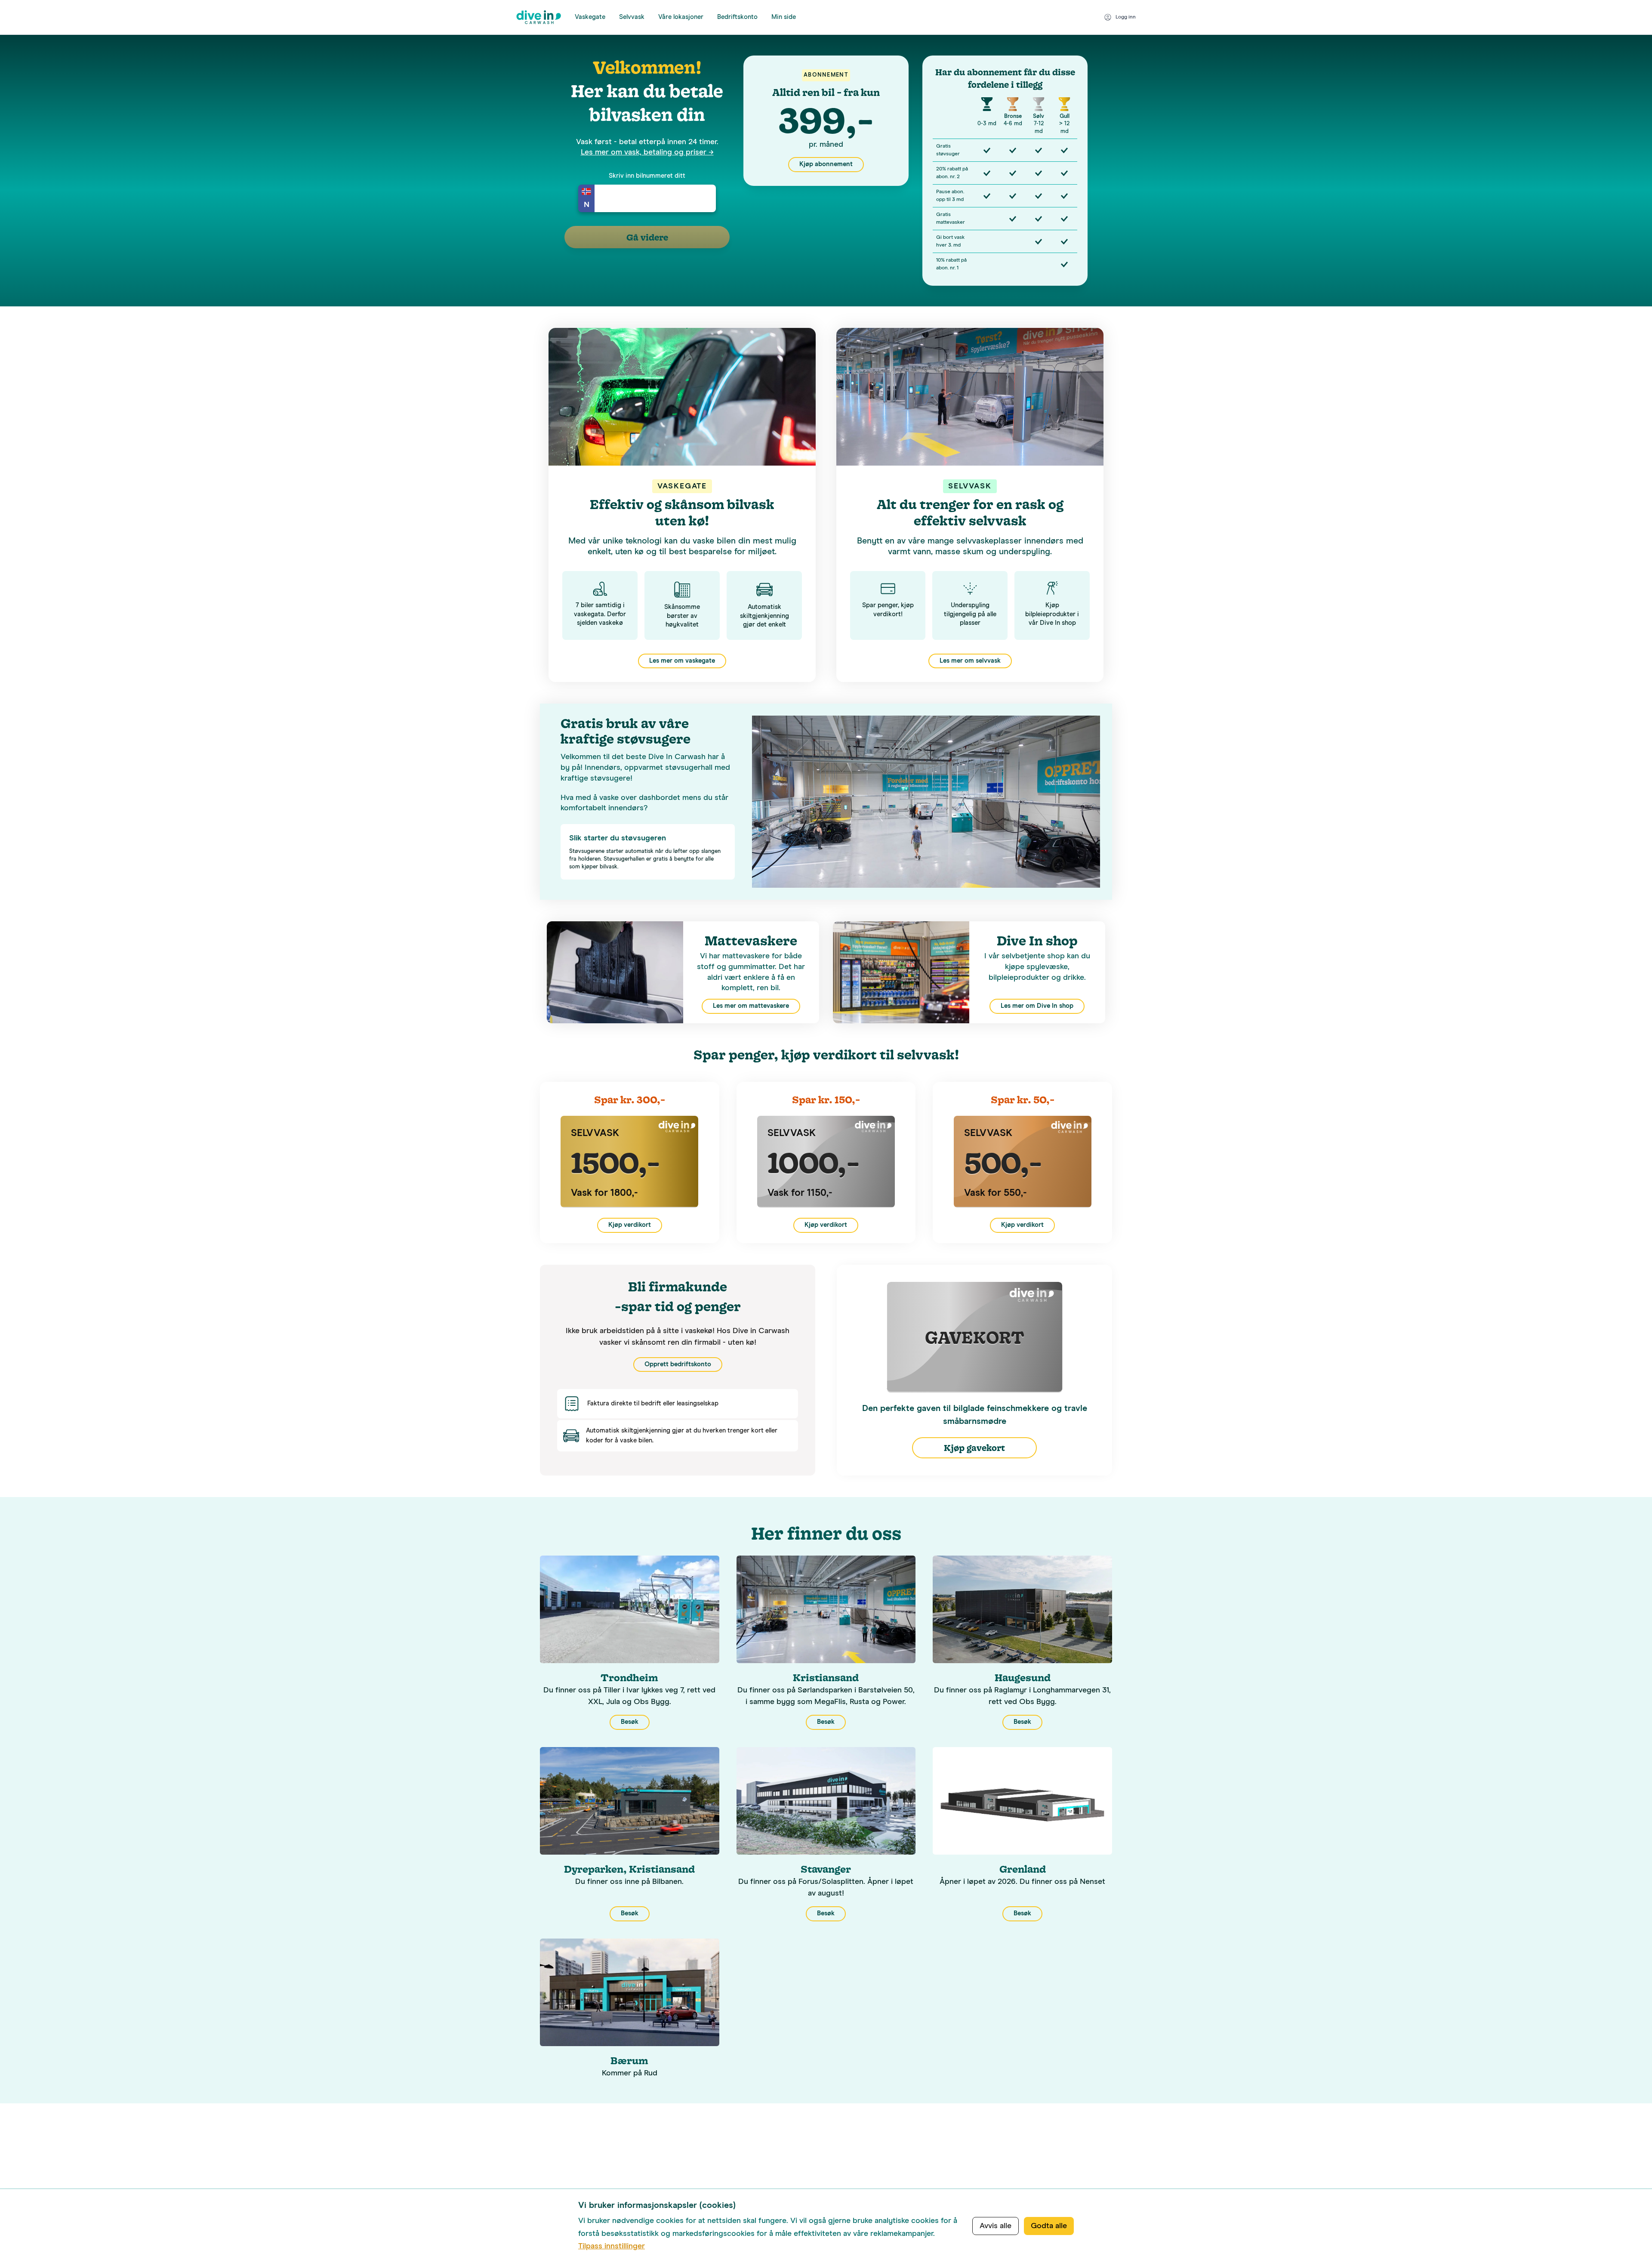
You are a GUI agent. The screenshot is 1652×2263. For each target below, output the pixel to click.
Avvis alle (996, 2226)
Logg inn (1126, 17)
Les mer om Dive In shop (1037, 1006)
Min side (784, 17)
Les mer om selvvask (970, 661)
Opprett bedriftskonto (678, 1364)
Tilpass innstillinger (612, 2246)
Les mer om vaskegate (682, 661)
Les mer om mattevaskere (751, 1006)
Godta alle (1049, 2226)
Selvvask (632, 17)
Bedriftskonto (737, 17)
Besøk (630, 1722)
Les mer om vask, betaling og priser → (647, 152)
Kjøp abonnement (826, 164)
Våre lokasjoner (681, 17)
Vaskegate (590, 17)
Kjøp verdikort (630, 1225)
